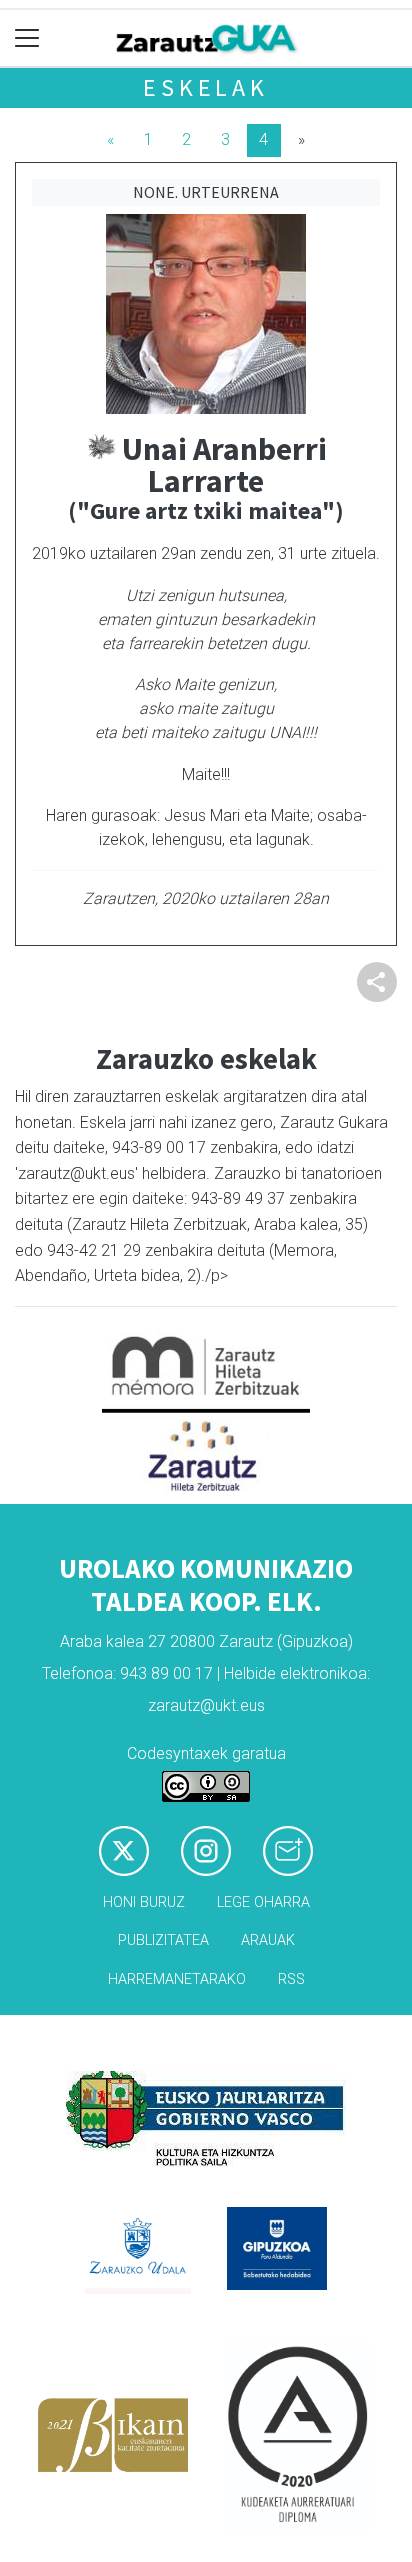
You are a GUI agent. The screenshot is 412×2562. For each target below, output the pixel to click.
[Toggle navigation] (27, 38)
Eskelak (206, 87)
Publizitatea (163, 1940)
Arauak (268, 1940)
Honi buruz (144, 1902)
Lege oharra (263, 1902)
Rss (291, 1979)
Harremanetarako (177, 1979)
